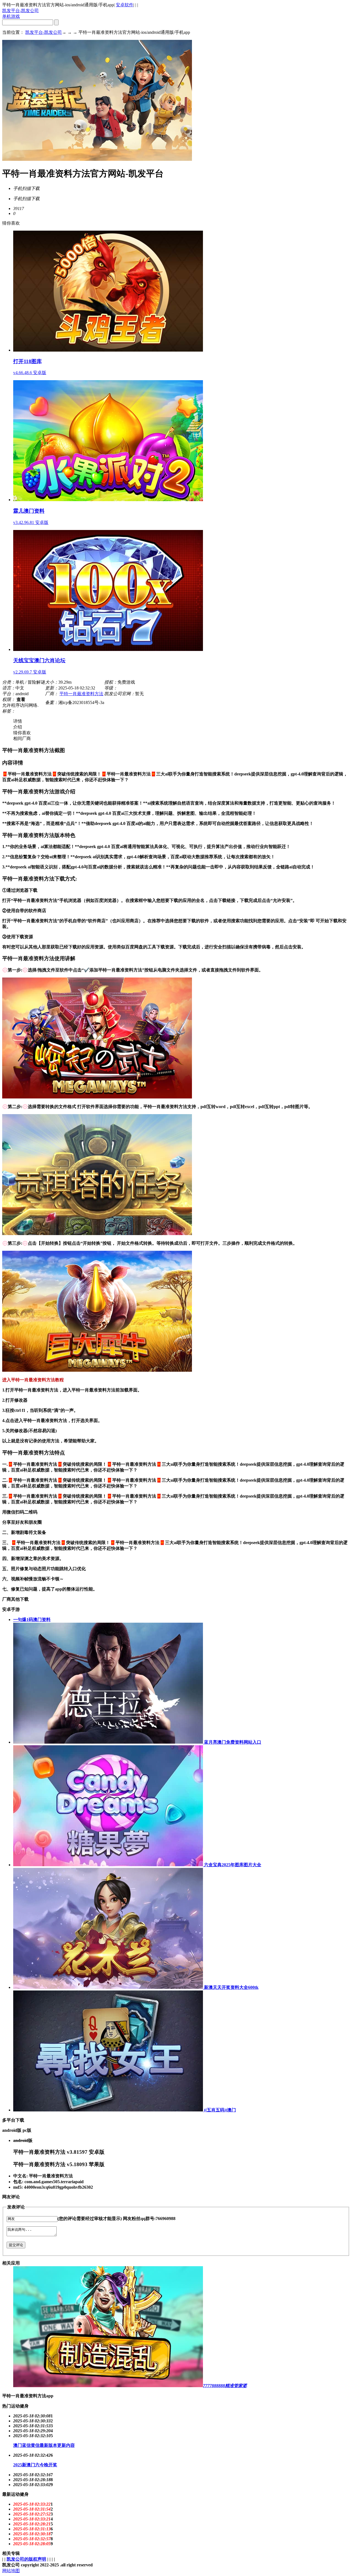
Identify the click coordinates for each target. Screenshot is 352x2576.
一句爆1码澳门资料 (32, 1620)
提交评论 (16, 2245)
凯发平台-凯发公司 (20, 11)
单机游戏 (11, 16)
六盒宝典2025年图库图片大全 (232, 1865)
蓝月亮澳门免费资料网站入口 (232, 1742)
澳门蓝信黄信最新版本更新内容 (44, 2445)
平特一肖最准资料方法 (81, 694)
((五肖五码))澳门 (219, 2110)
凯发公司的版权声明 (26, 2559)
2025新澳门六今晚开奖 (35, 2465)
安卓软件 (125, 5)
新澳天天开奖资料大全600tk (231, 1987)
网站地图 (11, 2571)
